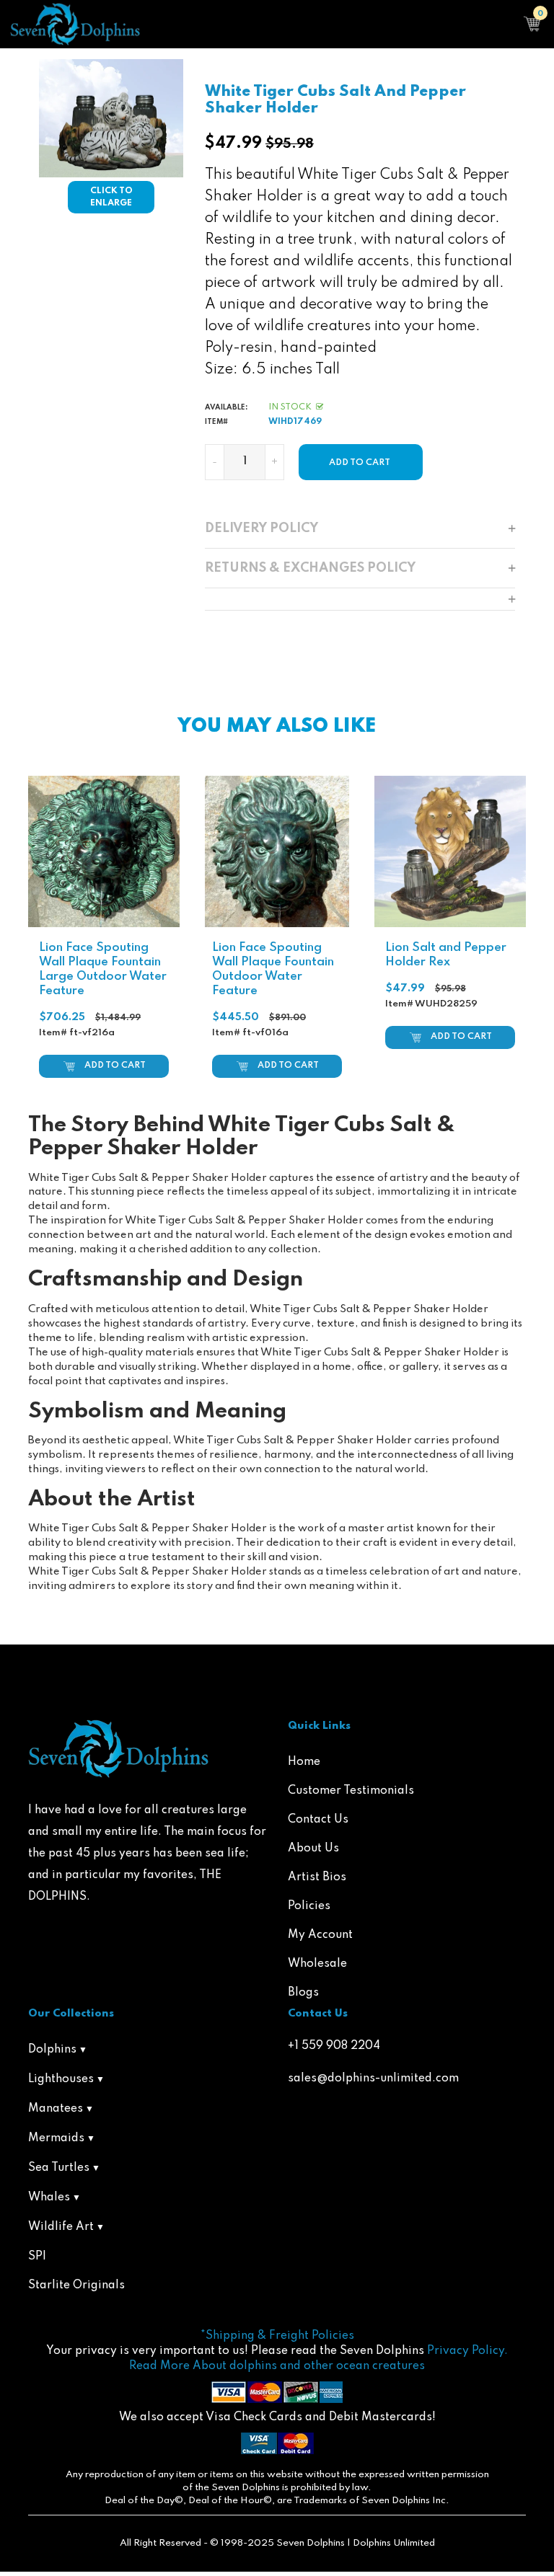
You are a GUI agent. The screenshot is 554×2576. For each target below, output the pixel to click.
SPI (37, 2257)
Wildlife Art (61, 2227)
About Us (313, 1849)
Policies (309, 1906)
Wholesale (317, 1964)
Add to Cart (115, 1066)
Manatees (56, 2109)
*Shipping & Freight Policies (277, 2336)
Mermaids (56, 2138)
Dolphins (52, 2050)
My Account (320, 1935)
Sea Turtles (59, 2168)
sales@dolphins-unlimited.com (373, 2079)
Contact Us (318, 1820)
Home (304, 1762)
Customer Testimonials (351, 1791)
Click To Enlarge (111, 197)
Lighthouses (61, 2079)
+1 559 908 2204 (334, 2046)
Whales (49, 2197)
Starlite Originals (76, 2285)
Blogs (303, 1993)
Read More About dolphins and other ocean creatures (277, 2366)
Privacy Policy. (467, 2351)
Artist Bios (317, 1877)
